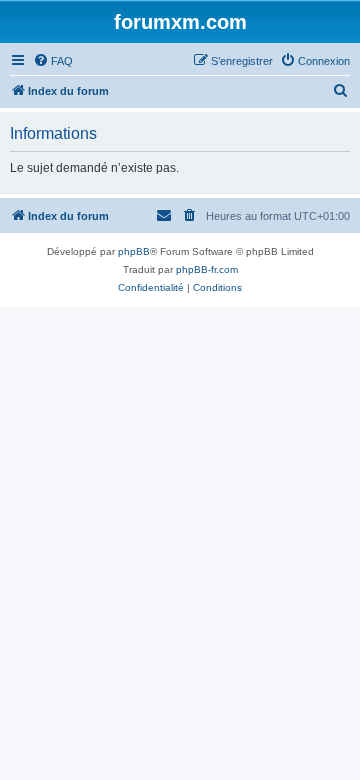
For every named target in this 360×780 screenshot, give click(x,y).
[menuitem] (53, 61)
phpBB (134, 251)
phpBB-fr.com (207, 269)
